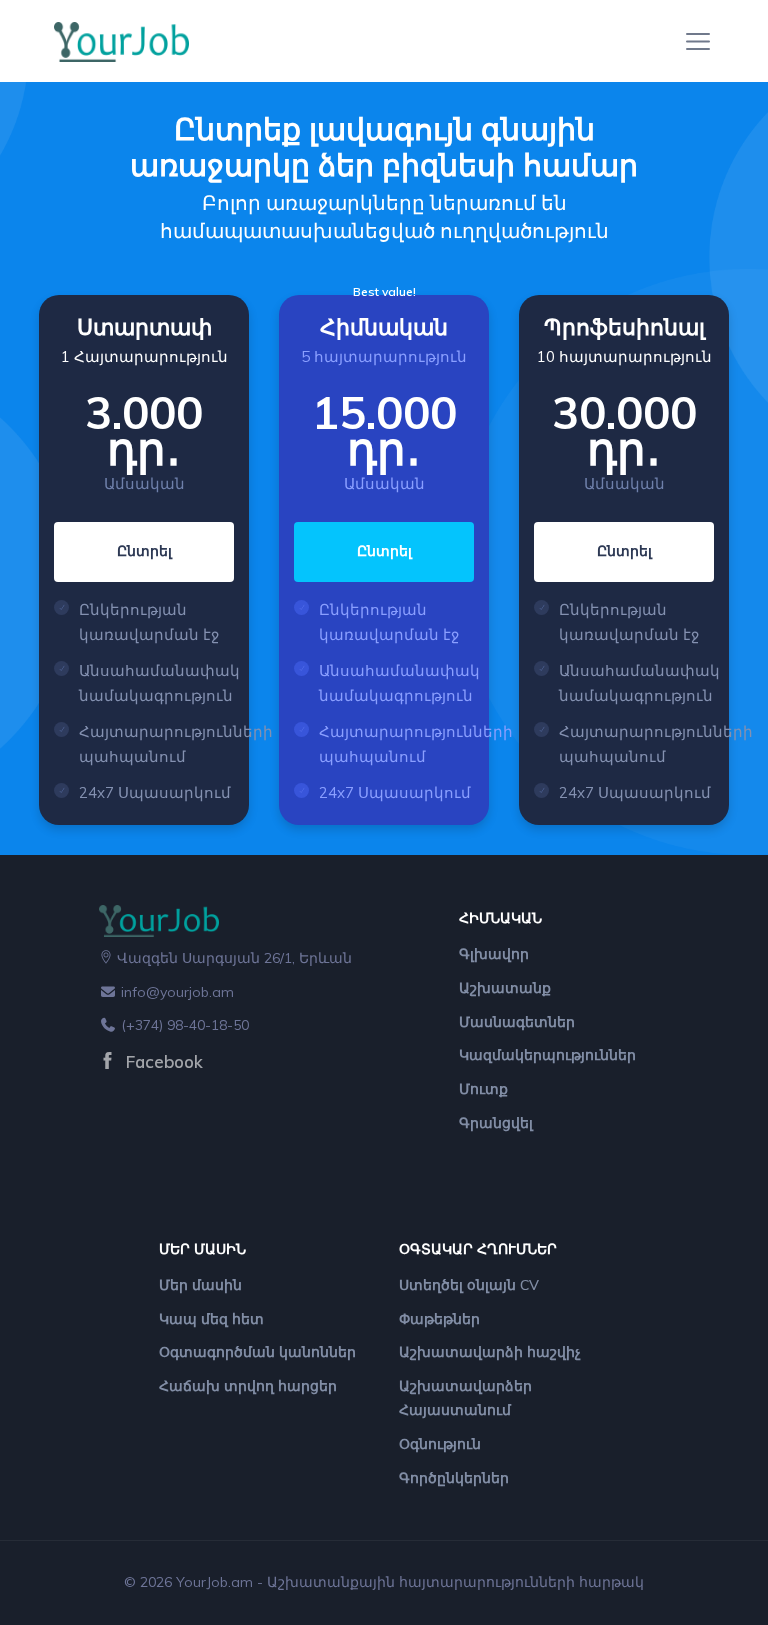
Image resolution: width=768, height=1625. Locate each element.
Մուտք (483, 1089)
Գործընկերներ (454, 1478)
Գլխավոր (494, 954)
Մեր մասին (200, 1285)
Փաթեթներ (439, 1319)
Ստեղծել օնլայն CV (469, 1285)
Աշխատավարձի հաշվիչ (490, 1352)
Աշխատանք (505, 988)
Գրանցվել (496, 1123)
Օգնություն (440, 1444)
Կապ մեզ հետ (211, 1319)
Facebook (162, 1061)
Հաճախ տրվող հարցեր (248, 1386)
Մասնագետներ (517, 1022)
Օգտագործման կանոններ (257, 1352)
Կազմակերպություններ (547, 1055)
